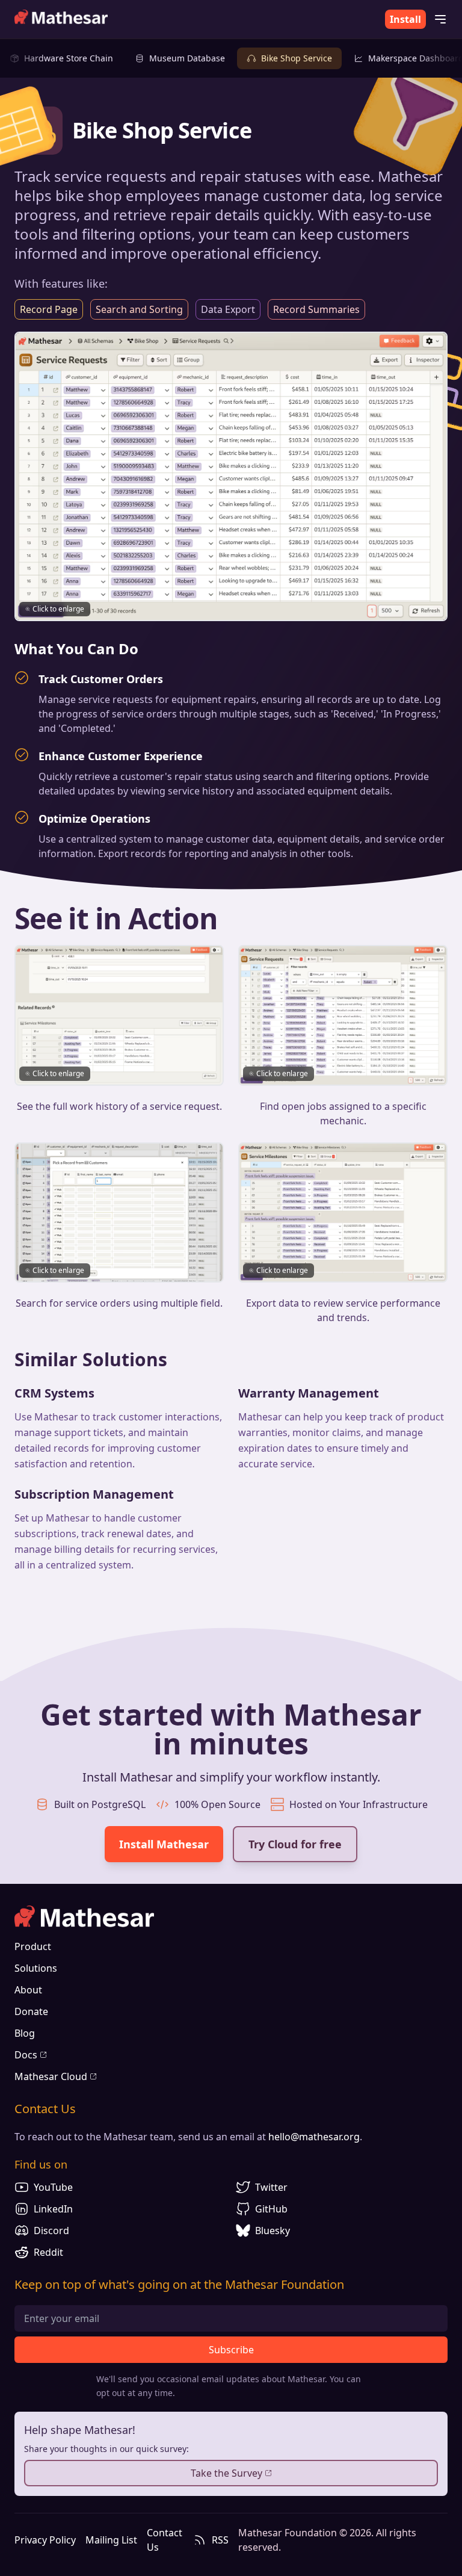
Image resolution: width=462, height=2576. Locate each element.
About (28, 1990)
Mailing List (111, 2540)
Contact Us (165, 2540)
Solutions (36, 1968)
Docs (26, 2055)
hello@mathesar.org (314, 2137)
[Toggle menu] (440, 19)
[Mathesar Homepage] (61, 19)
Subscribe (231, 2350)
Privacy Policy (45, 2540)
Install (405, 19)
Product (33, 1946)
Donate (31, 2011)
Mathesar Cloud (51, 2076)
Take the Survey (226, 2473)
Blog (25, 2033)
